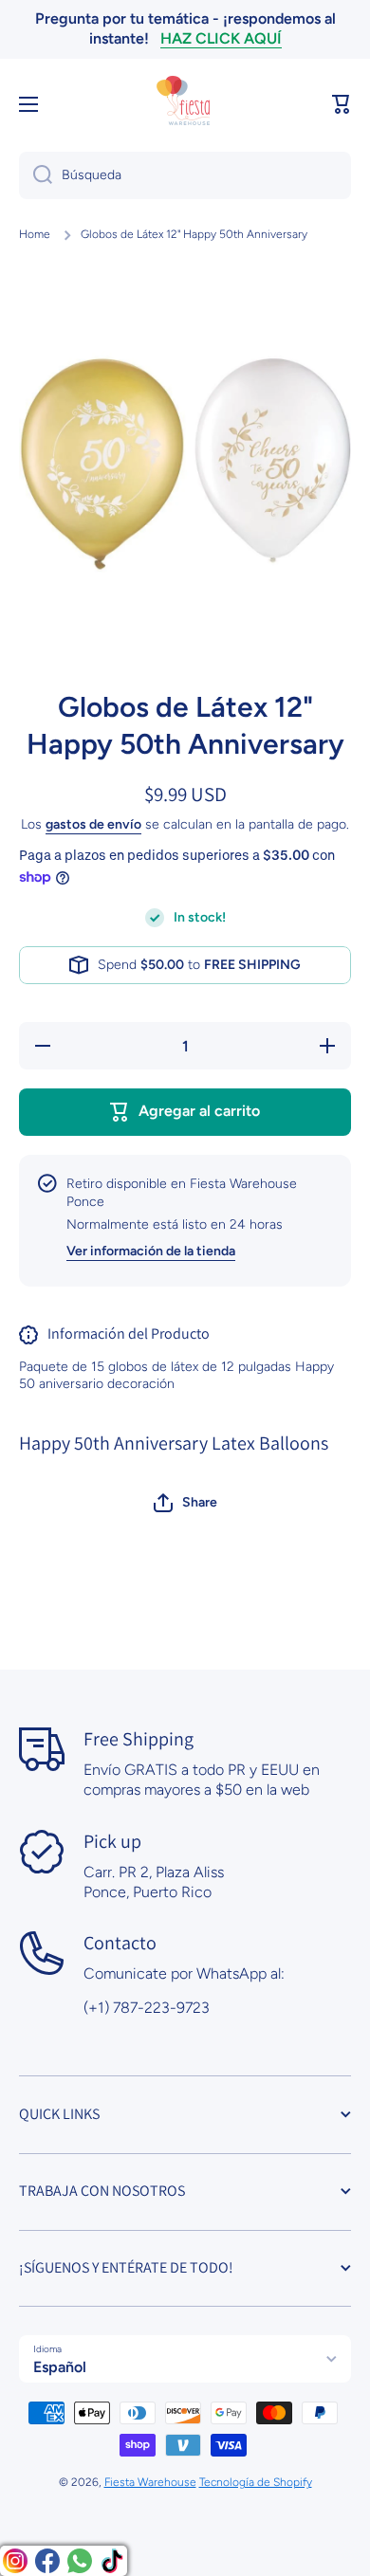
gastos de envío (93, 824)
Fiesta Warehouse (150, 2482)
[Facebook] (47, 2561)
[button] (342, 104)
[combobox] (185, 175)
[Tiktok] (112, 2561)
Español (60, 2367)
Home (35, 234)
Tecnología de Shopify (256, 2482)
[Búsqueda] (36, 175)
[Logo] (185, 104)
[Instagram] (15, 2561)
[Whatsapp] (80, 2561)
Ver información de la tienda (151, 1251)
